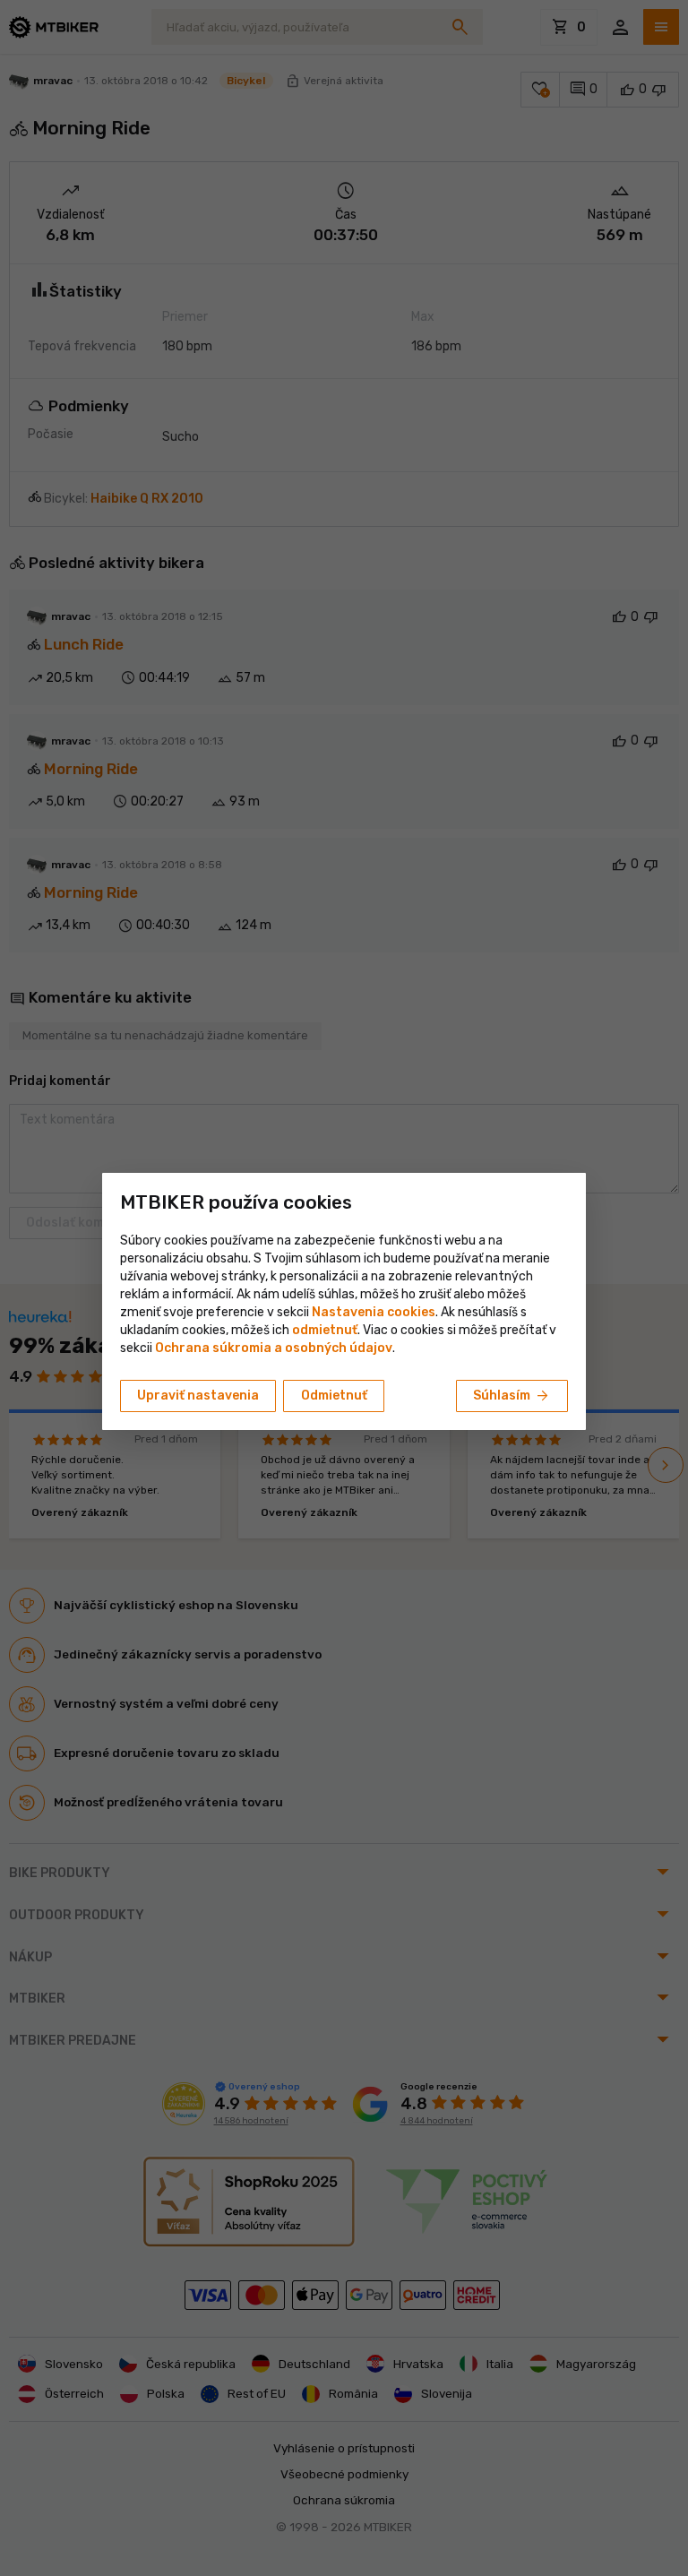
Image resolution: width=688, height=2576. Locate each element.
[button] (325, 1330)
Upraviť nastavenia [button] (198, 1396)
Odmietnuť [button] (334, 1396)
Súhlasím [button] (512, 1396)
